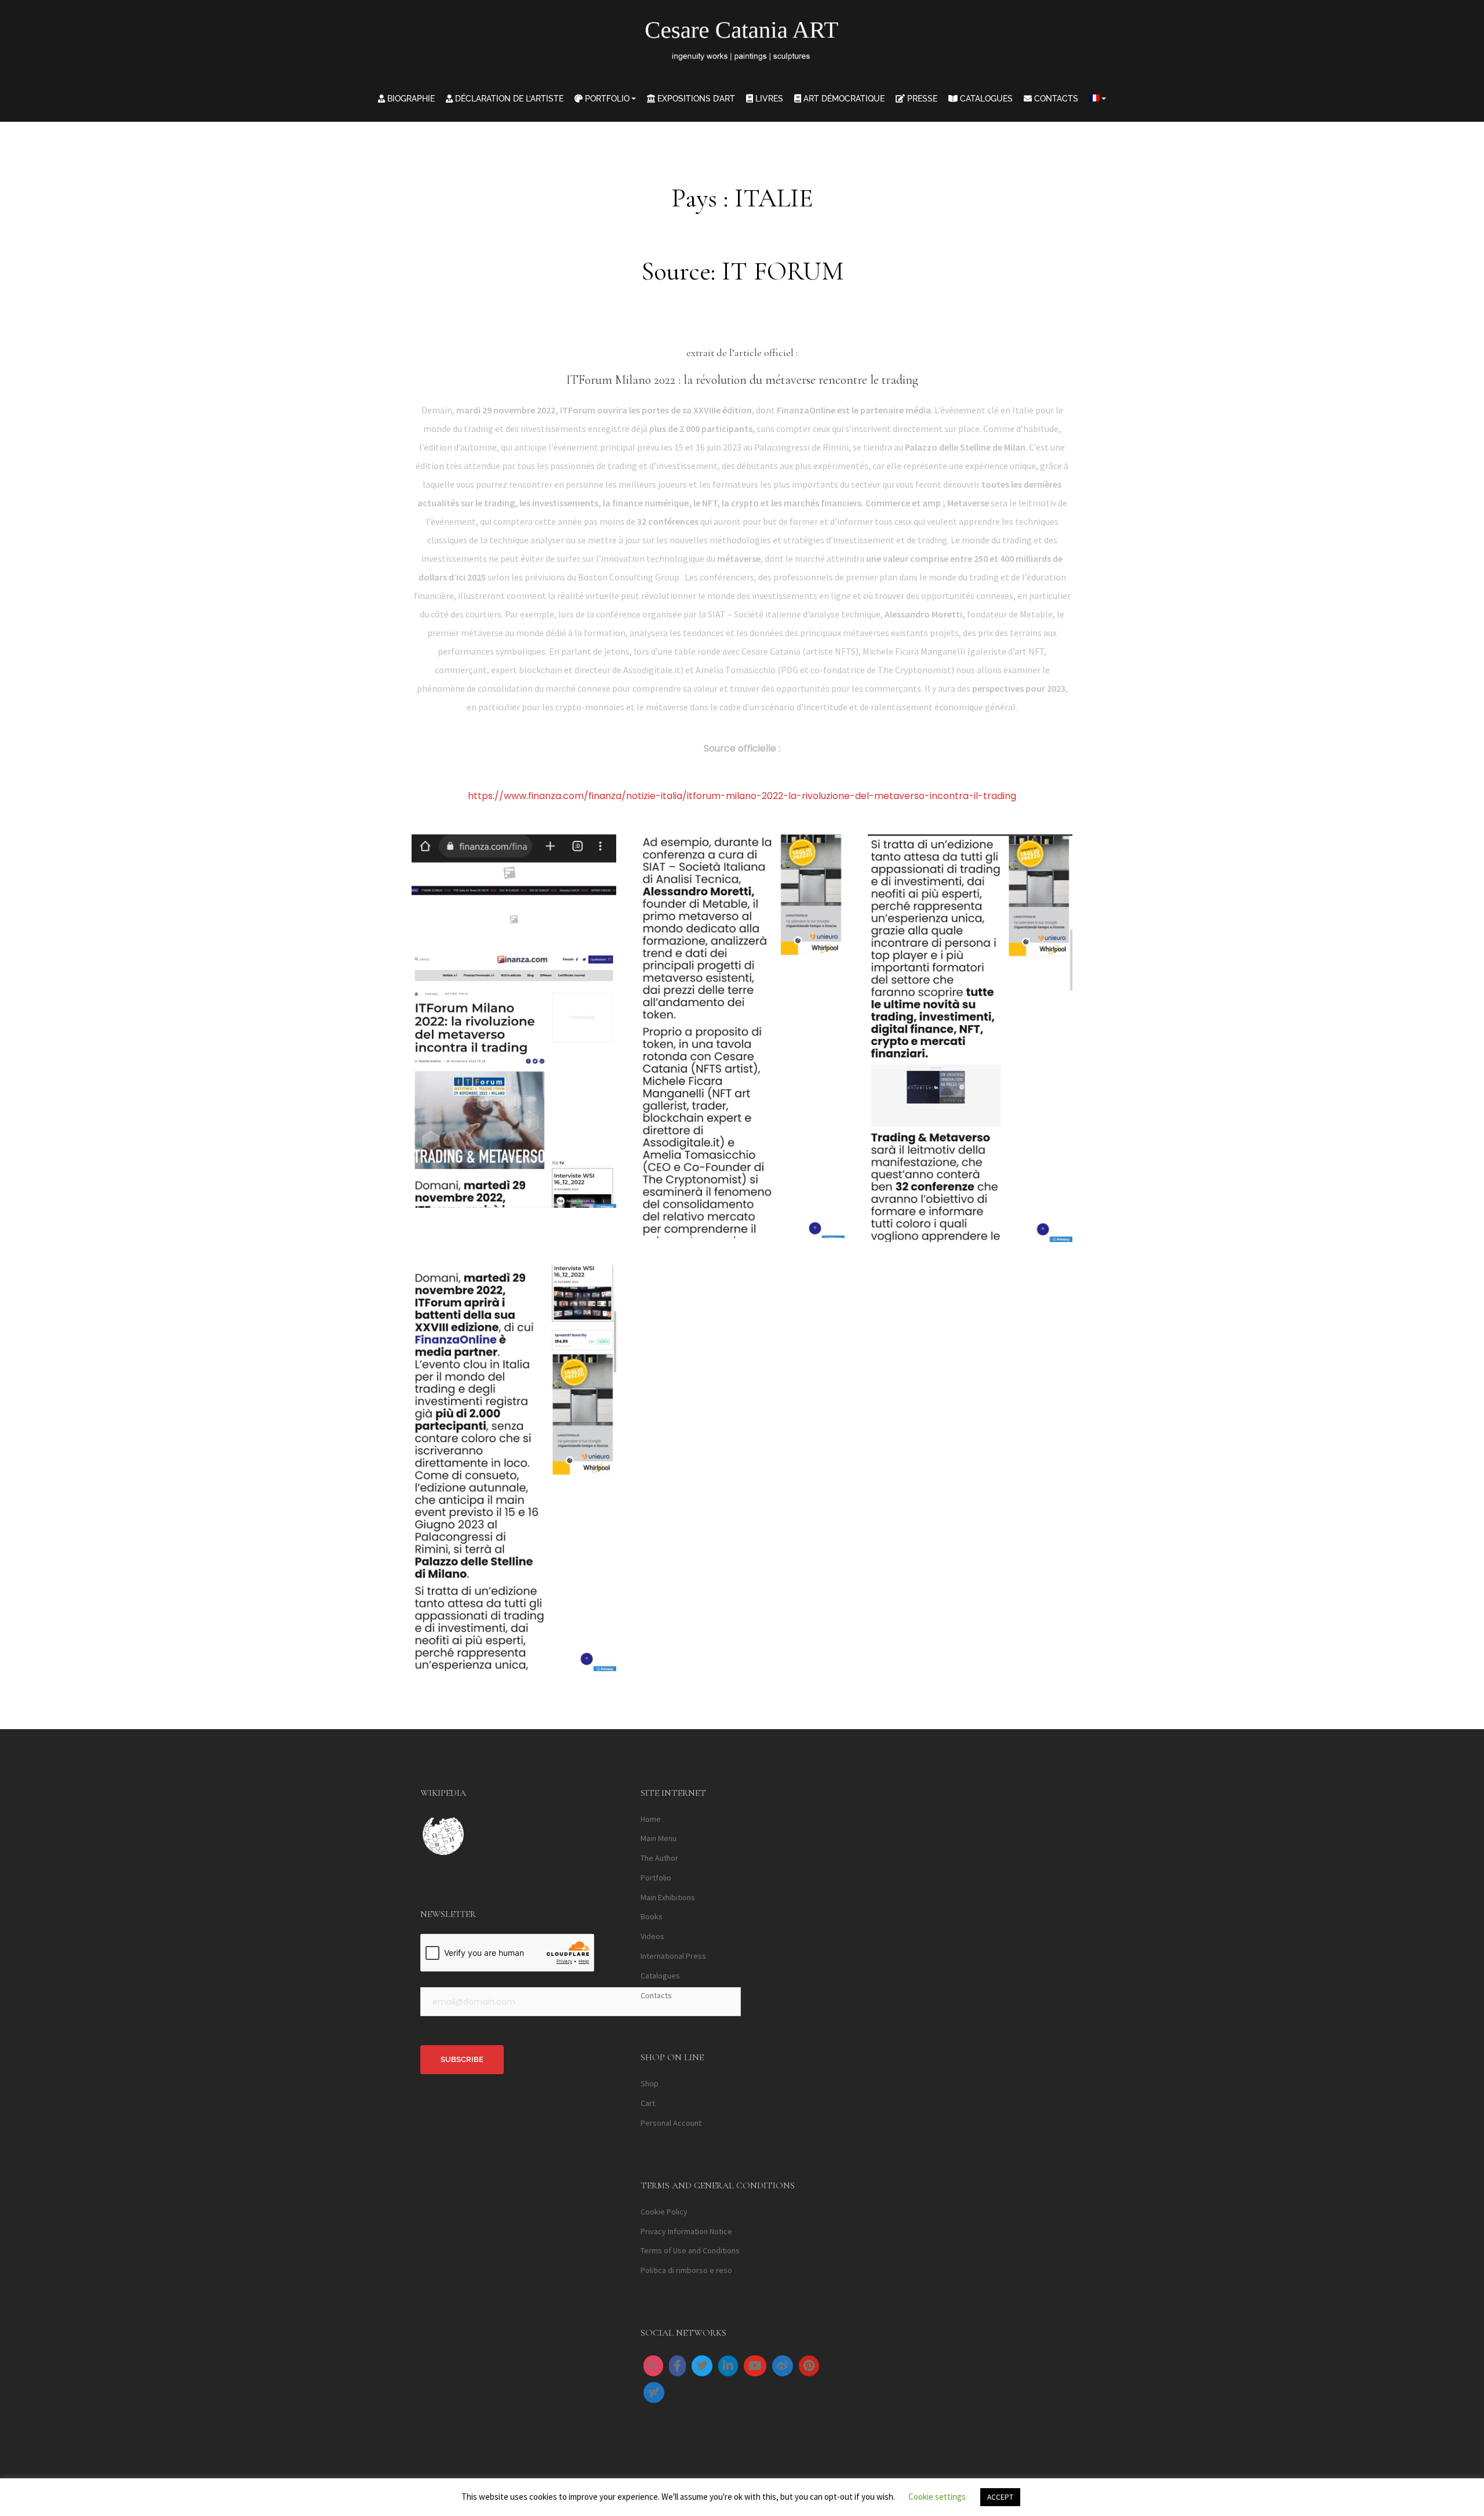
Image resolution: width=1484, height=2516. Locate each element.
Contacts (656, 1995)
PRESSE (921, 99)
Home (651, 1819)
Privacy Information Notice (686, 2231)
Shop (650, 2083)
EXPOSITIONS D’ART (695, 99)
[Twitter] (702, 2366)
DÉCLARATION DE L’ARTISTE (508, 99)
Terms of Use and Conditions (690, 2250)
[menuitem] (1098, 99)
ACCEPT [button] (1000, 2497)
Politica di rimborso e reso (686, 2270)
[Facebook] (677, 2366)
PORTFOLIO (606, 99)
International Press (673, 1956)
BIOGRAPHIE (410, 99)
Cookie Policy (664, 2212)
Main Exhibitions (668, 1897)
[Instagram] (653, 2366)
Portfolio (656, 1878)
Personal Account (671, 2123)
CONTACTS (1055, 99)
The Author (659, 1858)
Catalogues (660, 1976)
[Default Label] (728, 2366)
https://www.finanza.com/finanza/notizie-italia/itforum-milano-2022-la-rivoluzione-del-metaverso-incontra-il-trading (742, 796)
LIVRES (768, 99)
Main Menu (659, 1838)
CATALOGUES (985, 99)
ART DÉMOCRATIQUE (843, 99)
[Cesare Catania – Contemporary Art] (742, 44)
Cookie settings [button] (937, 2497)
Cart (648, 2103)
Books (652, 1916)
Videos (652, 1936)
